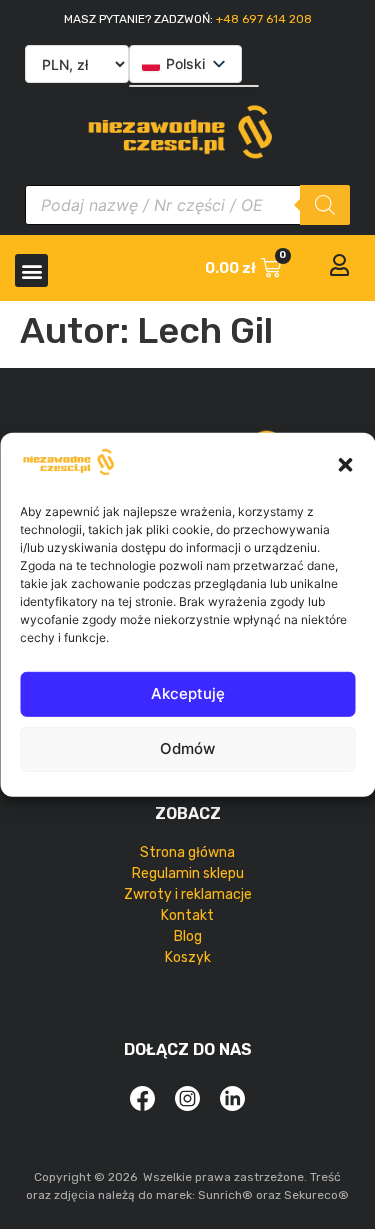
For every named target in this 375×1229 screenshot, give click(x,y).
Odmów (187, 748)
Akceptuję (188, 693)
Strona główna (187, 852)
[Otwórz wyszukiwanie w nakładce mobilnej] (187, 205)
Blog (188, 936)
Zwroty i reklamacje (188, 894)
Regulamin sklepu (188, 873)
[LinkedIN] (233, 1098)
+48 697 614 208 (264, 19)
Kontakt (187, 915)
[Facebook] (143, 1098)
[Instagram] (188, 1098)
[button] (345, 465)
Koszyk (188, 957)
